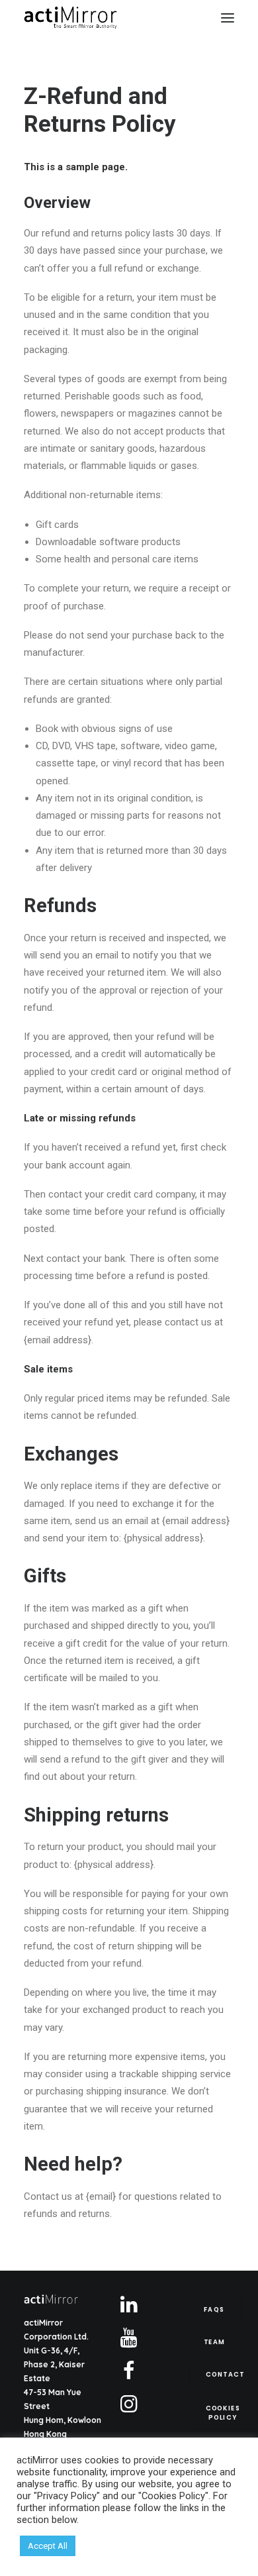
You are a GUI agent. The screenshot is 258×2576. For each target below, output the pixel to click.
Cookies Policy (224, 2412)
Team (214, 2342)
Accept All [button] (48, 2546)
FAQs (214, 2310)
